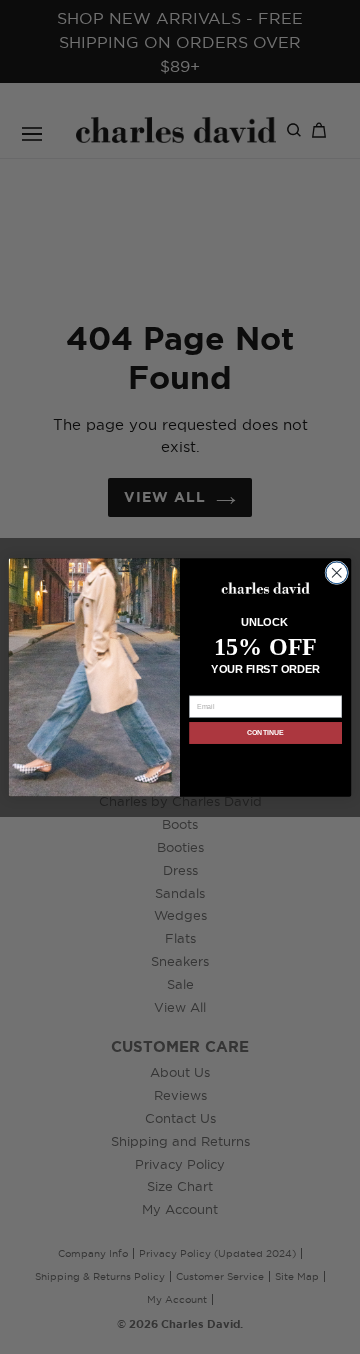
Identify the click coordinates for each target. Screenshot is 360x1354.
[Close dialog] (337, 572)
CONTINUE (265, 732)
